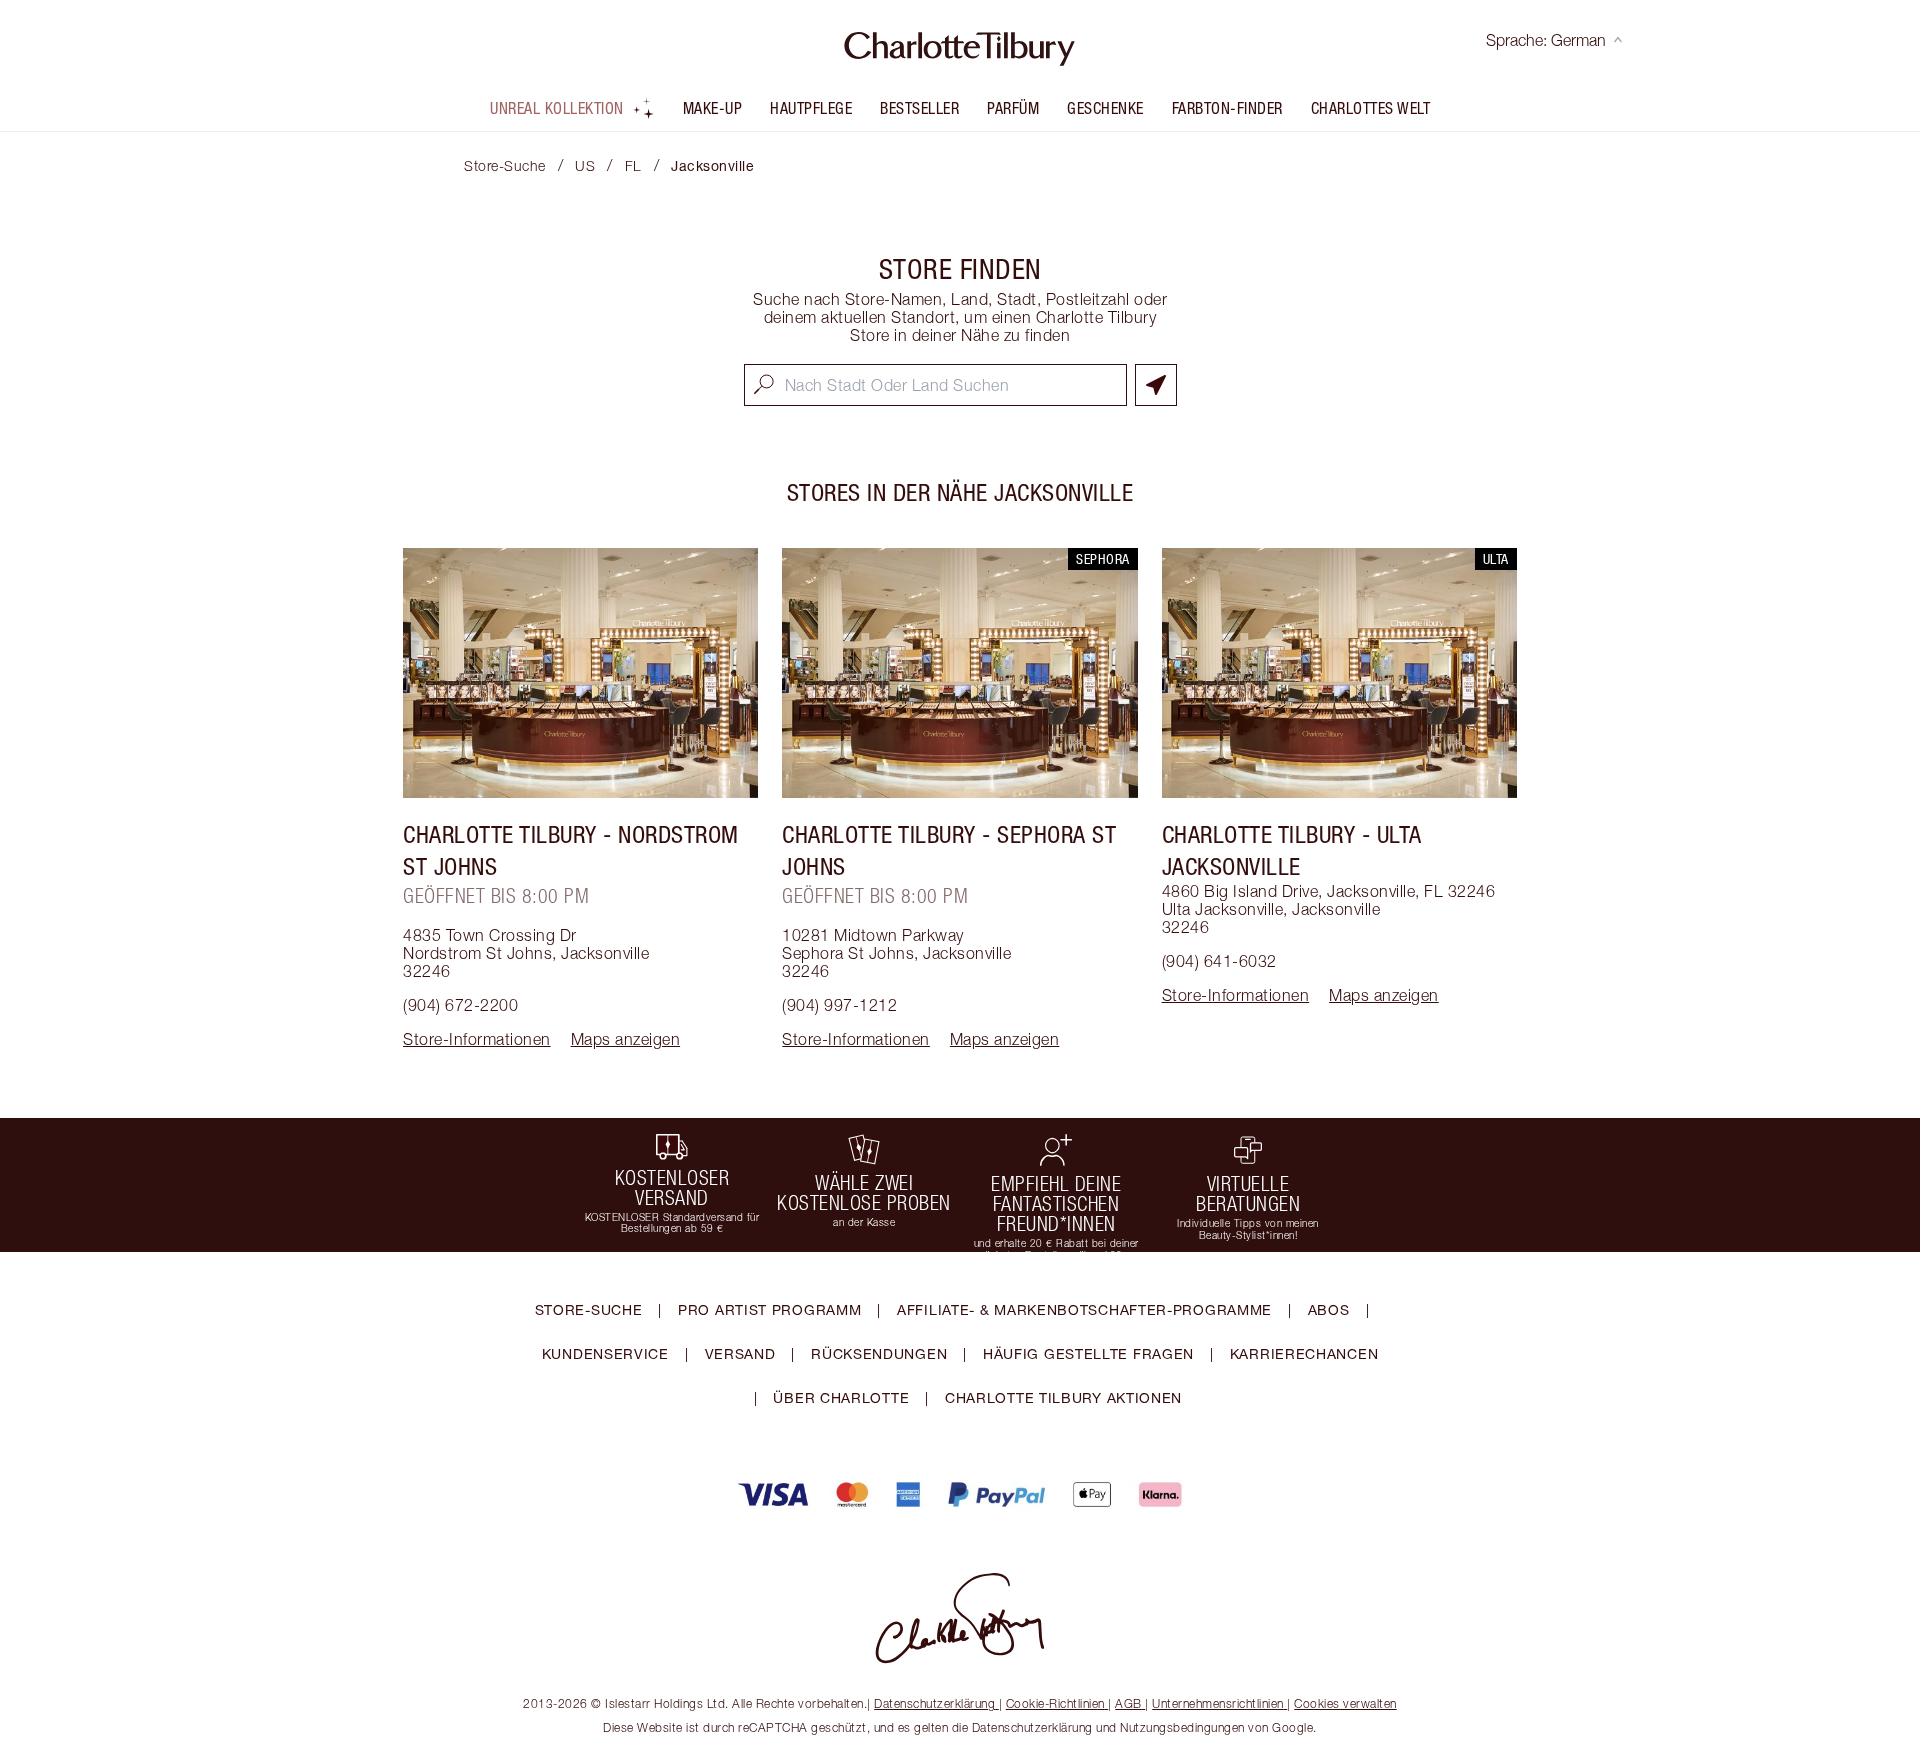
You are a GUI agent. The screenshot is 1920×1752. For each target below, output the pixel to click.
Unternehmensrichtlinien (1218, 1703)
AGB (1128, 1703)
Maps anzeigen (626, 1039)
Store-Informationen (477, 1039)
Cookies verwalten (1345, 1703)
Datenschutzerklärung (934, 1703)
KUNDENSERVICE (605, 1353)
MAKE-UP (713, 108)
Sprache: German (1546, 40)
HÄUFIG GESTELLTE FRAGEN (1088, 1353)
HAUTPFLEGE (811, 108)
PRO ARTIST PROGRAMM (769, 1309)
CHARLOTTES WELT (1371, 108)
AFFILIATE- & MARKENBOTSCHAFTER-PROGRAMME (1084, 1309)
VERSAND (740, 1353)
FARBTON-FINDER (1227, 108)
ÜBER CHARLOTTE (841, 1397)
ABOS (1329, 1309)
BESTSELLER (919, 108)
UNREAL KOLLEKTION (557, 108)
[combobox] (935, 385)
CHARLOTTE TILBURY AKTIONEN (1063, 1397)
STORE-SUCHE (589, 1309)
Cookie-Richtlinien (1055, 1703)
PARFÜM (1013, 108)
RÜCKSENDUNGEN (879, 1353)
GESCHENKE (1105, 108)
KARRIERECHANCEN (1304, 1353)
